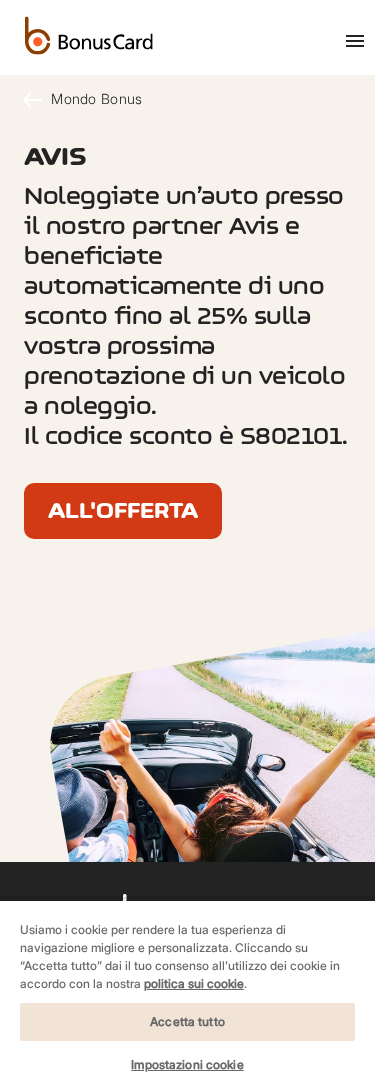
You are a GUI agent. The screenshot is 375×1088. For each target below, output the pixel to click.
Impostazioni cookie (187, 1064)
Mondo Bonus (94, 98)
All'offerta (123, 510)
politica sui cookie (194, 983)
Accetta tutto (187, 1021)
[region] (187, 993)
